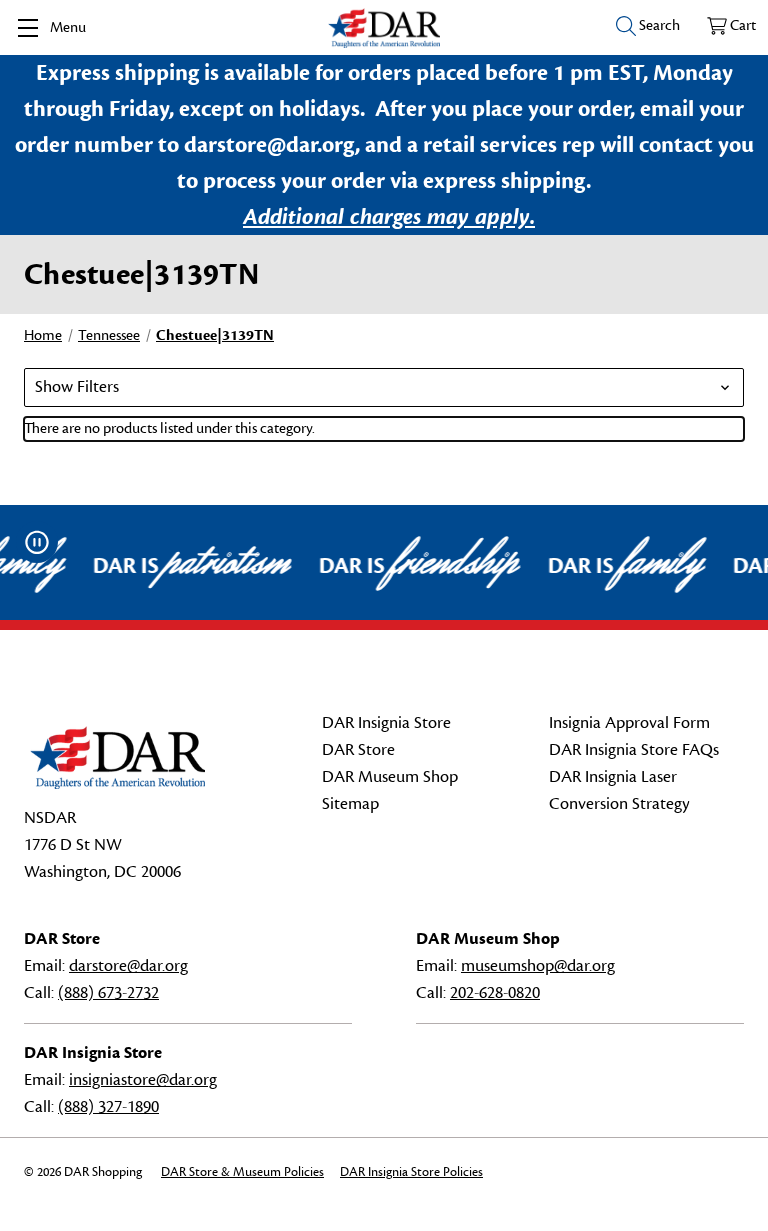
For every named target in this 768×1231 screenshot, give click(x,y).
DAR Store (358, 750)
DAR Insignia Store (386, 723)
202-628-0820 (495, 993)
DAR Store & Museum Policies (242, 1172)
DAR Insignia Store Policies (411, 1172)
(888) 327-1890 (108, 1107)
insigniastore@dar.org (143, 1080)
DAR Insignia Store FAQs (634, 750)
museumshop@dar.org (538, 966)
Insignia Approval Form (629, 723)
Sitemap (350, 804)
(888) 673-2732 (108, 993)
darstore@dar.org (128, 966)
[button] (384, 387)
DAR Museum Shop (390, 777)
